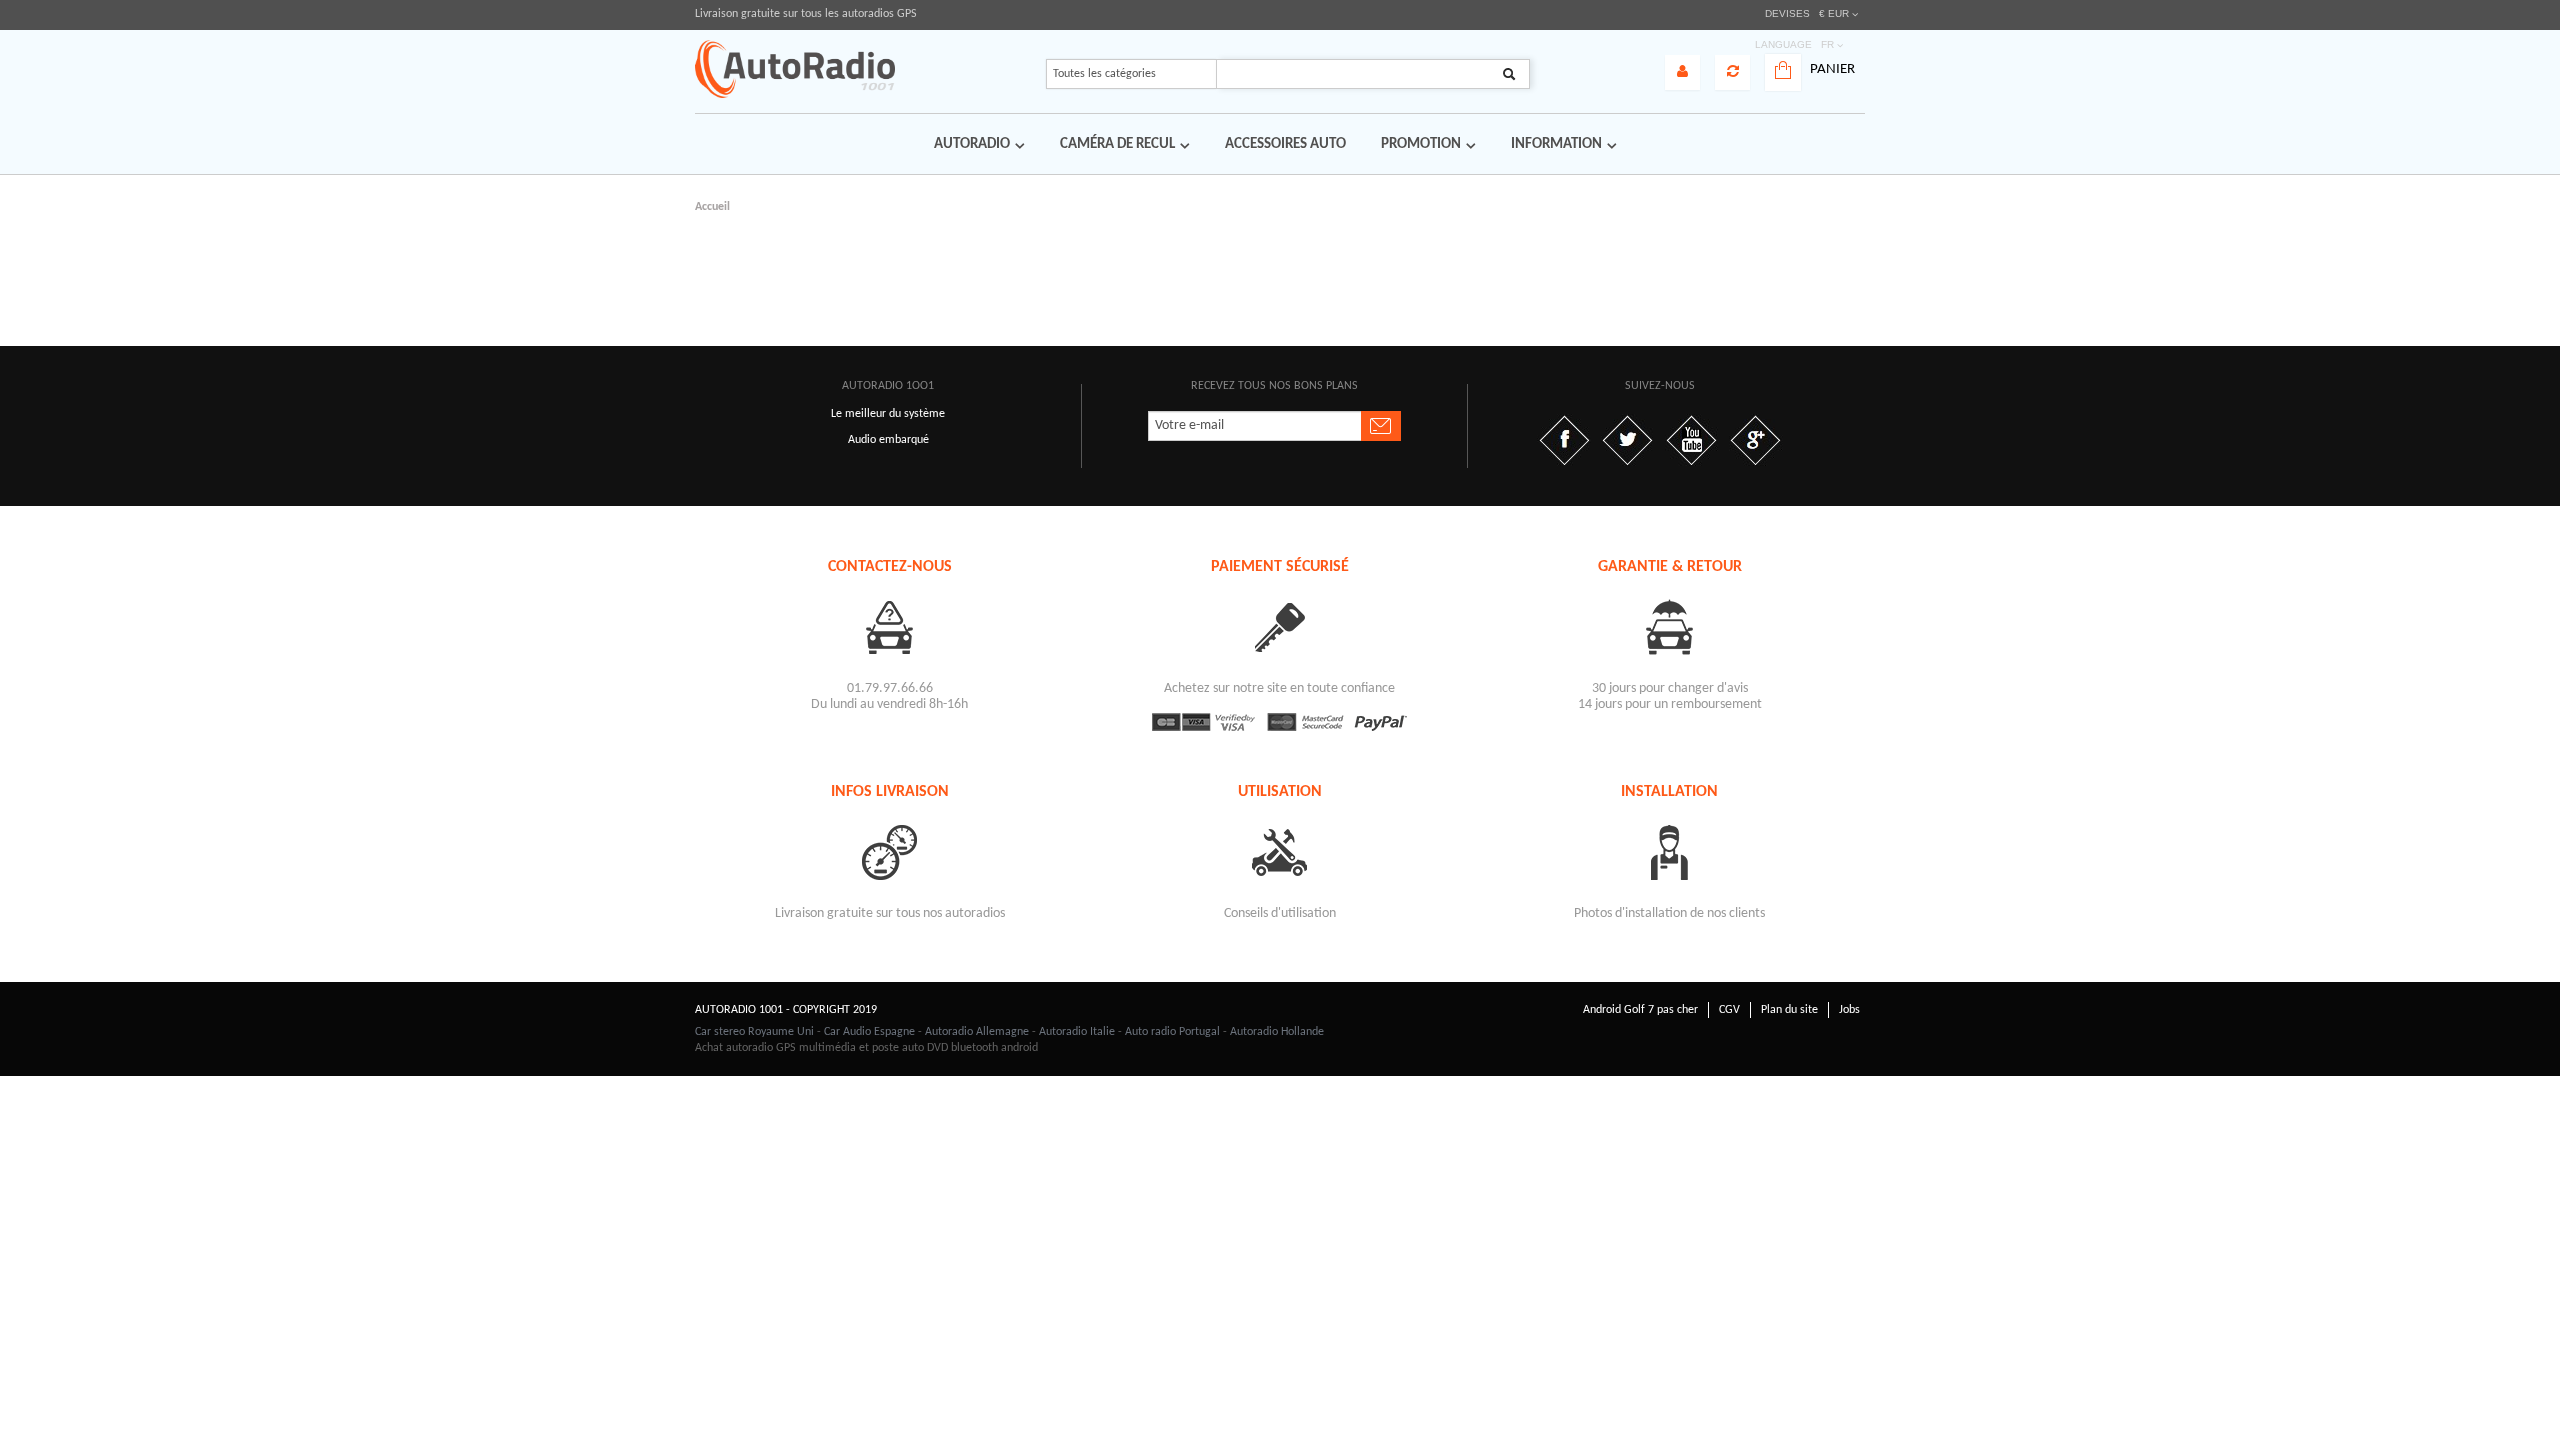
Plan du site (1789, 1010)
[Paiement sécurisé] (1280, 626)
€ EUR (1834, 13)
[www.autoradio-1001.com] (795, 69)
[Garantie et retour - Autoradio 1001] (1670, 626)
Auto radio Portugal (1172, 1032)
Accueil (712, 207)
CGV (1729, 1010)
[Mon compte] (1682, 72)
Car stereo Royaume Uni (754, 1032)
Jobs (1849, 1010)
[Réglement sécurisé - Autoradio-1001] (1280, 722)
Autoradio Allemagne (977, 1032)
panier (1832, 69)
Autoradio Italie (1077, 1032)
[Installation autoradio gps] (1670, 851)
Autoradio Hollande (1277, 1032)
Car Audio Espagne (869, 1032)
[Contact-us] (890, 626)
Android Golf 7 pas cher (1640, 1010)
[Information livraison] (890, 851)
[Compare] (1732, 72)
